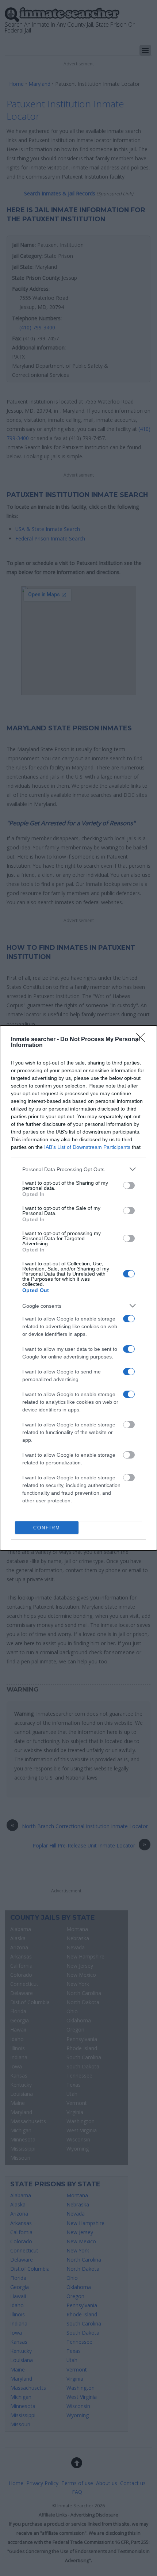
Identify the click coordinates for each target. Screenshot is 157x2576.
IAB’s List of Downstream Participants (87, 1147)
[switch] (129, 1185)
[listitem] (78, 1169)
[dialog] (78, 1288)
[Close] (143, 1040)
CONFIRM (47, 1528)
